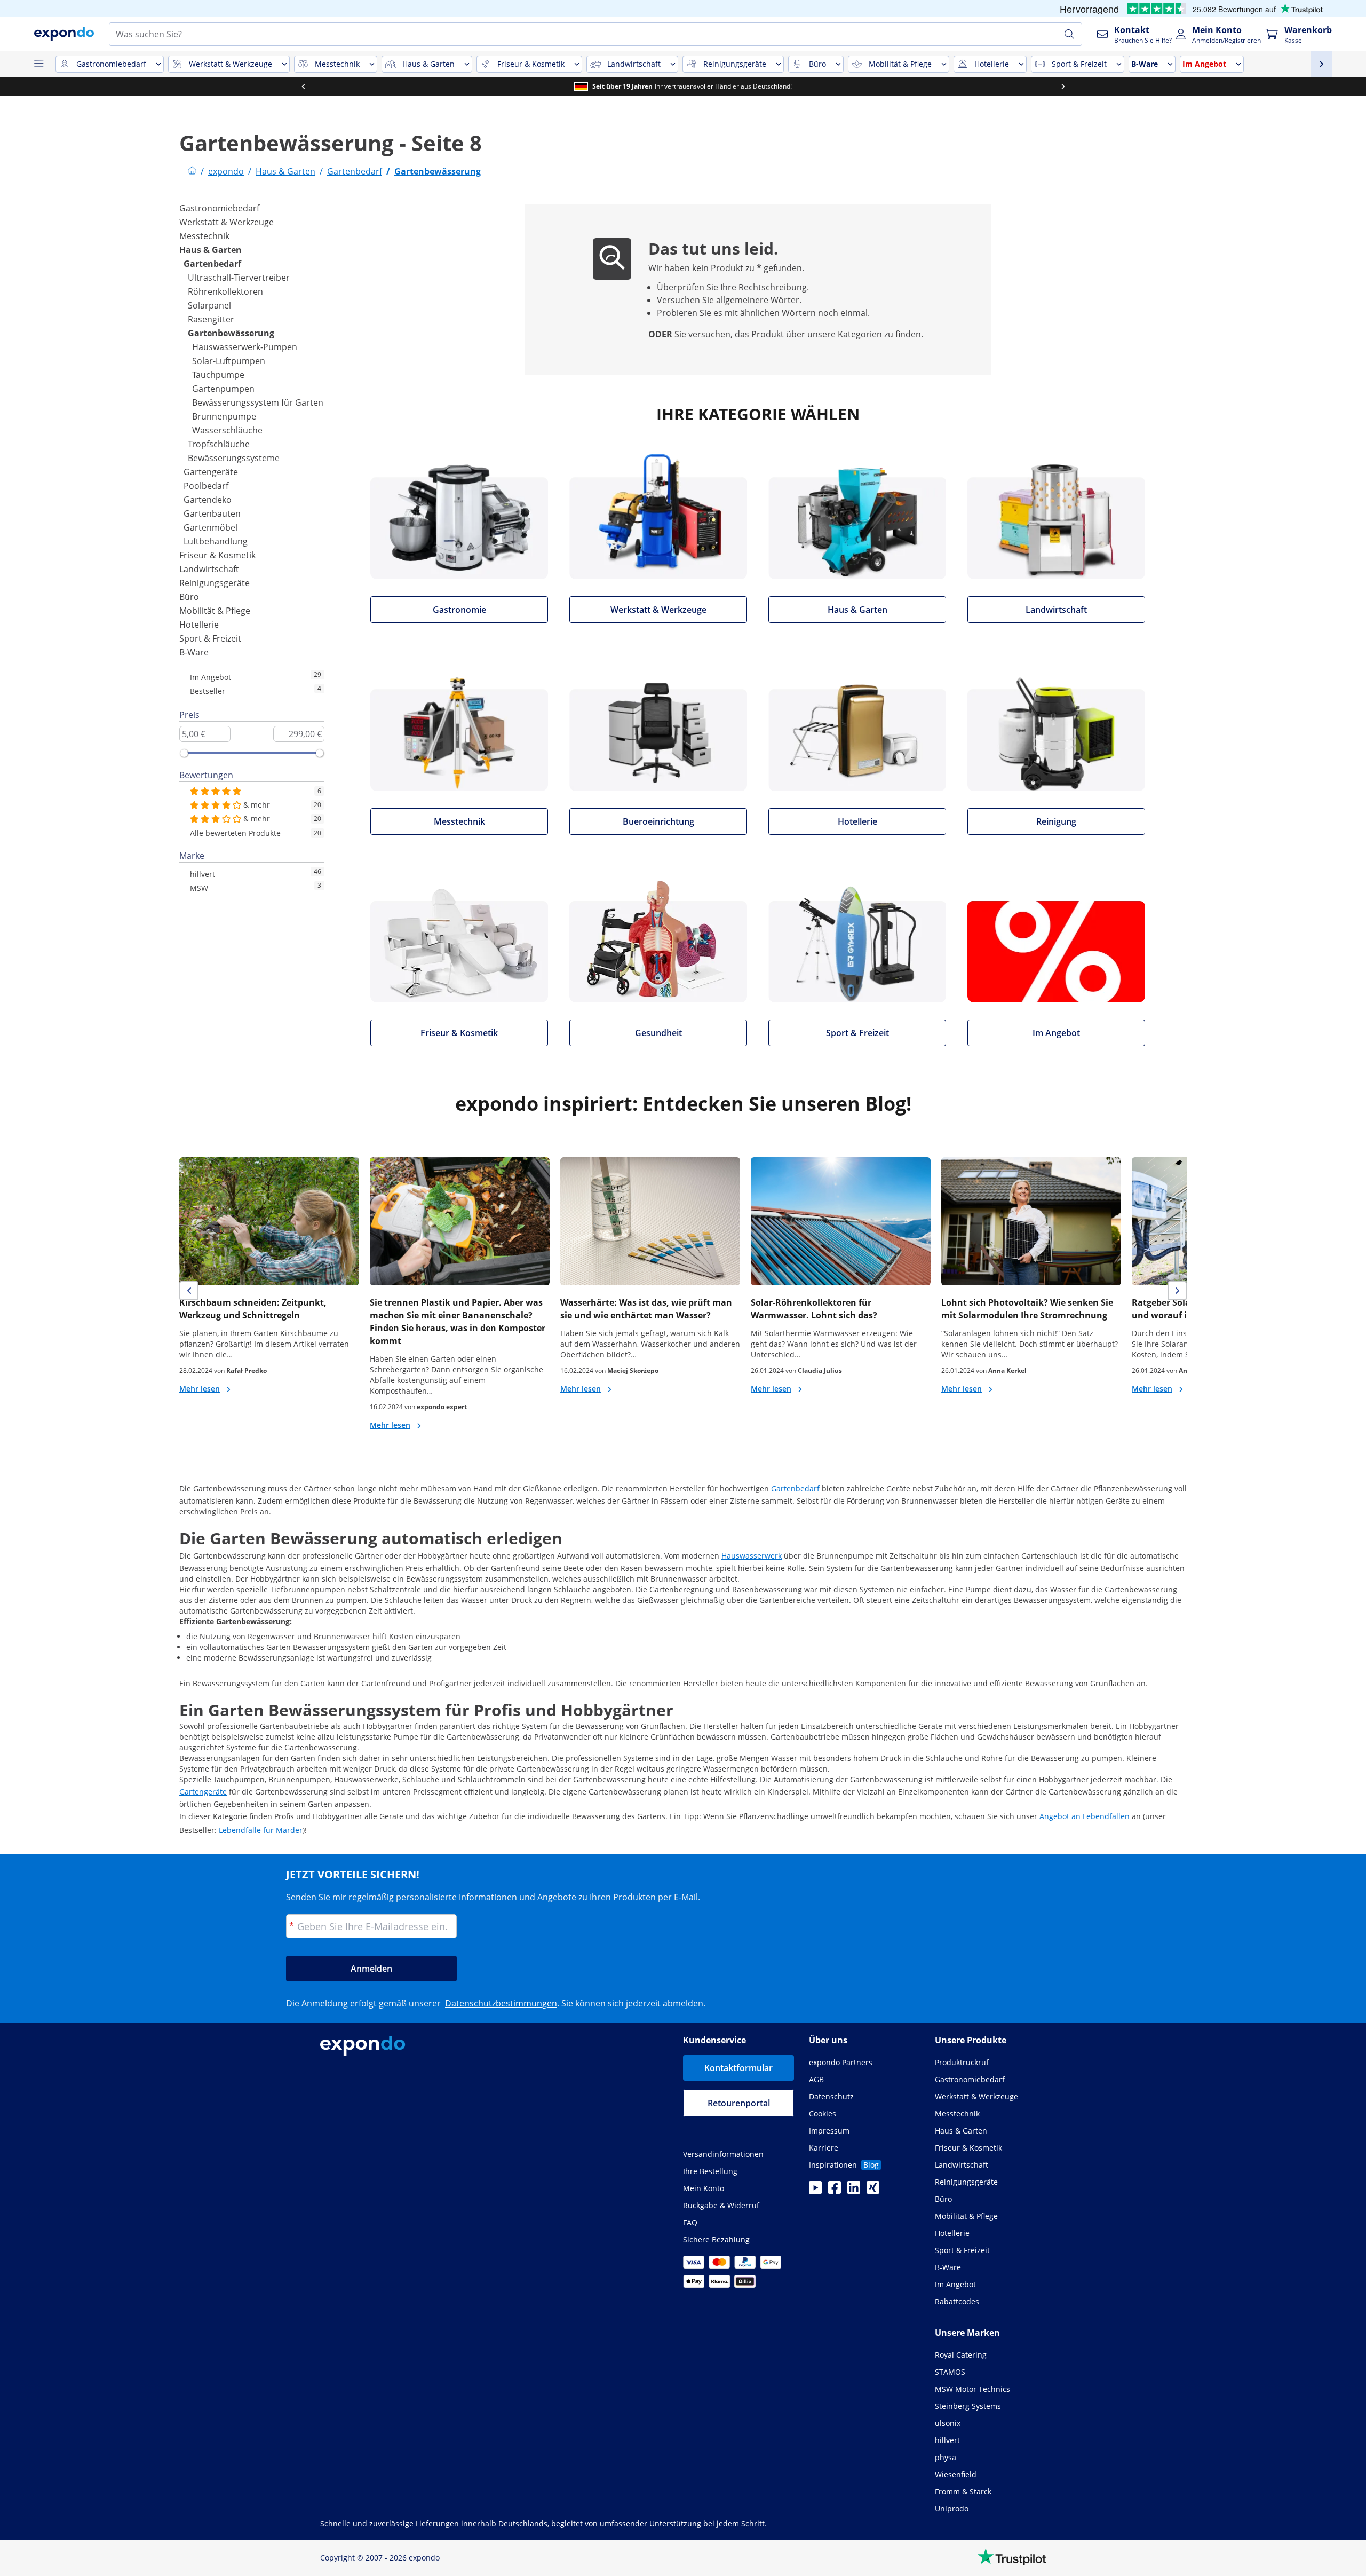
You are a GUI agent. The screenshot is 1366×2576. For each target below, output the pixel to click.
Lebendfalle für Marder (261, 1830)
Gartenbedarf (212, 264)
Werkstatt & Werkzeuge (227, 222)
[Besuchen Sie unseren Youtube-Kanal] (815, 2191)
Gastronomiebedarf (219, 208)
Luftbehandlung (216, 541)
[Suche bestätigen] (1069, 34)
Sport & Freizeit (210, 638)
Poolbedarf (206, 486)
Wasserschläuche (227, 430)
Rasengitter (211, 319)
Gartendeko (208, 500)
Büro (189, 597)
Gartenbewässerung (231, 333)
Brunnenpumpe (224, 416)
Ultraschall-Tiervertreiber (239, 278)
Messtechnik (204, 236)
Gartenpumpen (223, 389)
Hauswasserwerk (752, 1556)
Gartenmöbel (211, 527)
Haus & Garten (211, 250)
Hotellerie (199, 625)
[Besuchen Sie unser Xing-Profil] (873, 2191)
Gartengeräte (211, 472)
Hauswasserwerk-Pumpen (245, 347)
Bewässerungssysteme (234, 458)
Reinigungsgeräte (215, 583)
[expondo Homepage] (192, 171)
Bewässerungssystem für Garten (258, 402)
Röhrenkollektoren (225, 291)
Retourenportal (739, 2103)
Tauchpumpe (218, 375)
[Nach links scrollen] (303, 86)
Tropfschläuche (219, 444)
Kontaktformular (738, 2068)
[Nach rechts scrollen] (1063, 86)
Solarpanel (209, 305)
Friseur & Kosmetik (217, 555)
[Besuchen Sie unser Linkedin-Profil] (854, 2191)
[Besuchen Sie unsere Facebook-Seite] (835, 2191)
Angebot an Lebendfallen (1085, 1816)
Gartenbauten (212, 513)
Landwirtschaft (209, 569)
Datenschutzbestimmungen (501, 2003)
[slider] (184, 753)
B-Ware (194, 652)
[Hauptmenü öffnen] (38, 64)
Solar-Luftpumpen (229, 361)
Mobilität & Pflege (215, 611)
